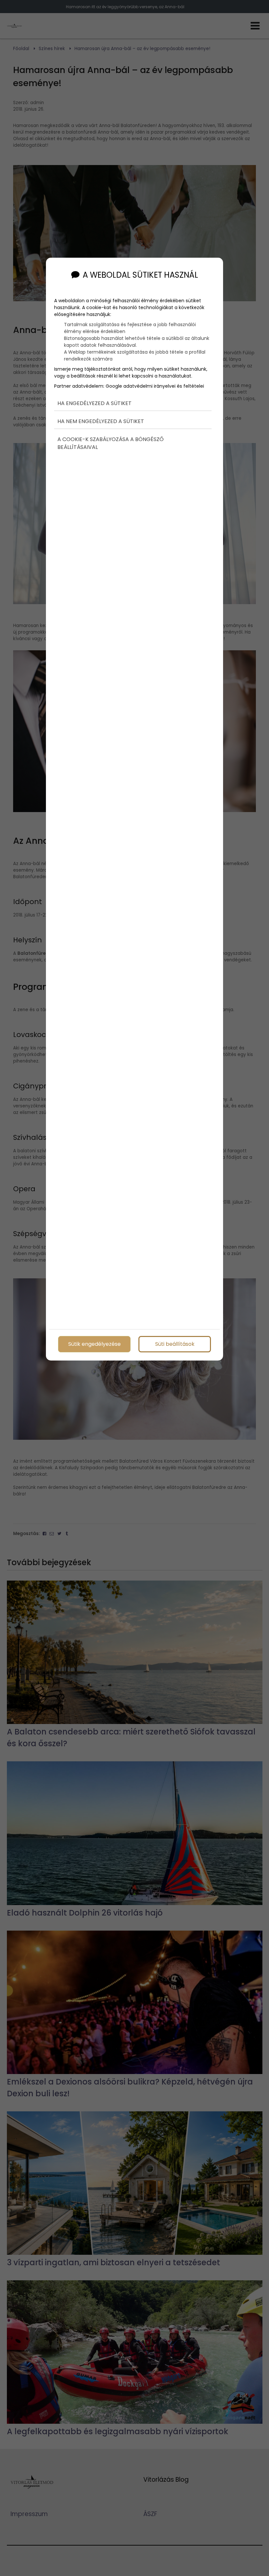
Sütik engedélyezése (94, 1344)
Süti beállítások (175, 1344)
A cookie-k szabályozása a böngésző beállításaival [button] (111, 443)
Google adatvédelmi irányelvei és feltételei (155, 386)
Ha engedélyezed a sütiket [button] (94, 403)
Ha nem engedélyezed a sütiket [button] (101, 421)
